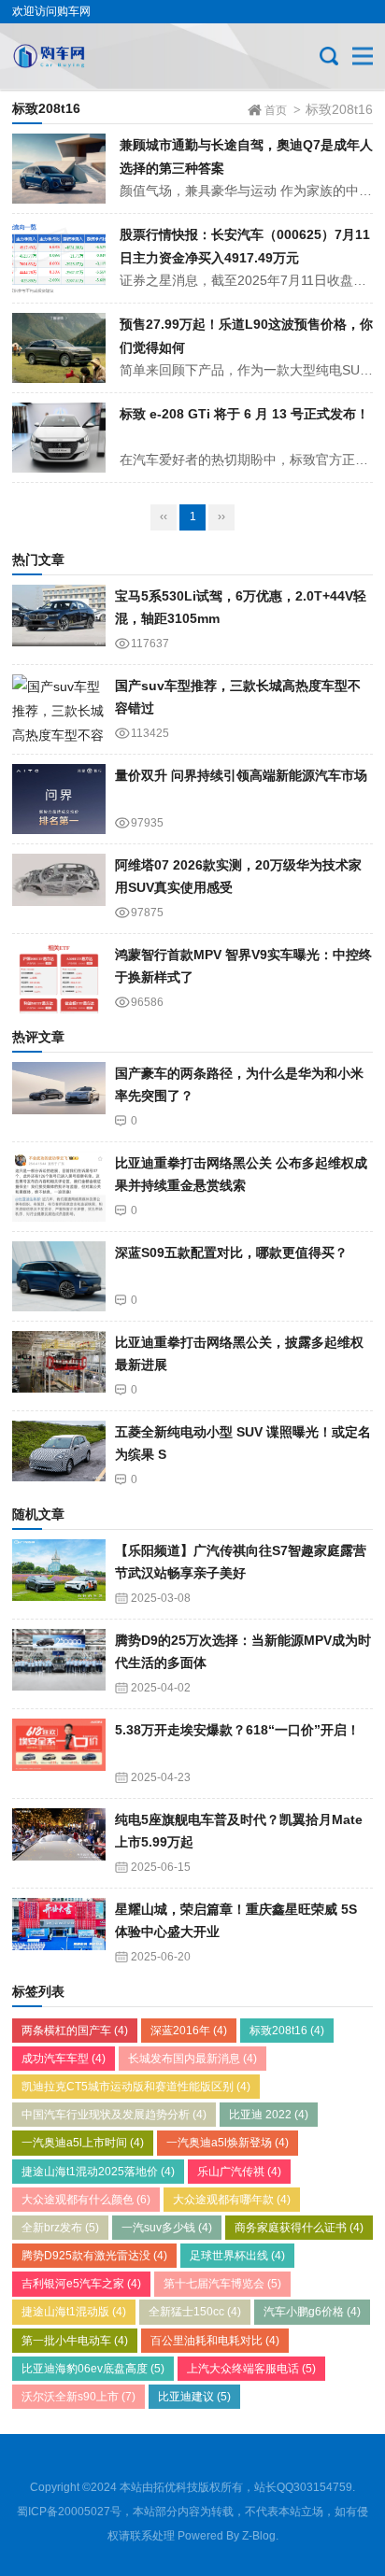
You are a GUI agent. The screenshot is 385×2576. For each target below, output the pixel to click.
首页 (276, 110)
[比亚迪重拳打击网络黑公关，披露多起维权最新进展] (59, 1366)
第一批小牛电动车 (75, 2341)
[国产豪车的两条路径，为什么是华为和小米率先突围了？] (59, 1097)
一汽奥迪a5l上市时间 (83, 2143)
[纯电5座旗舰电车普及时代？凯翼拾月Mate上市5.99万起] (59, 1843)
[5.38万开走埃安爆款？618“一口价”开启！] (59, 1754)
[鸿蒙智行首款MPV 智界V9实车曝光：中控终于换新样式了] (59, 978)
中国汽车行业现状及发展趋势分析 (114, 2115)
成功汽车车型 (64, 2059)
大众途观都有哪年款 (232, 2200)
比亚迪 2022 (269, 2115)
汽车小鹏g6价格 (312, 2312)
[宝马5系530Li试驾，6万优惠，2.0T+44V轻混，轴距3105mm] (59, 620)
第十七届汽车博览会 (222, 2284)
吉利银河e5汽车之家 (81, 2284)
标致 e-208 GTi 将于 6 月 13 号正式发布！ (244, 414)
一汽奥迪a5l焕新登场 (228, 2143)
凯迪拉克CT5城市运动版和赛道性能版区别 (136, 2087)
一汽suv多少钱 (167, 2228)
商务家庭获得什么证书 (299, 2228)
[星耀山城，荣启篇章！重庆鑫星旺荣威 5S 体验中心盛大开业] (59, 1933)
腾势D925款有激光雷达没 (94, 2256)
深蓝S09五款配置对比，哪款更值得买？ (231, 1253)
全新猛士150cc (195, 2312)
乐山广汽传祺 (239, 2172)
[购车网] (75, 56)
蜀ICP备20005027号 (69, 2512)
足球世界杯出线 (237, 2256)
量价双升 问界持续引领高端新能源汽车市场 (241, 775)
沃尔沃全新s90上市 (78, 2397)
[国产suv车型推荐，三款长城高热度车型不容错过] (59, 709)
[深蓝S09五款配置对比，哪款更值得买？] (59, 1276)
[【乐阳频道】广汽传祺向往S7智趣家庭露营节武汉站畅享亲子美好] (59, 1574)
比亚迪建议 (194, 2397)
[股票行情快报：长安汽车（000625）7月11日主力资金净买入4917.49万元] (59, 258)
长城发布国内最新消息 (192, 2059)
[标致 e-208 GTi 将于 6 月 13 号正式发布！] (59, 438)
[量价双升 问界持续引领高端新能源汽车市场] (59, 799)
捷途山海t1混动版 (74, 2312)
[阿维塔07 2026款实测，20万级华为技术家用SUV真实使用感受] (59, 889)
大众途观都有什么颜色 (86, 2200)
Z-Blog (259, 2536)
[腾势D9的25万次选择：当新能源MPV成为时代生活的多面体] (59, 1664)
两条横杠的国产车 (75, 2031)
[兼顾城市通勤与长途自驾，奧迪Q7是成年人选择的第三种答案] (59, 169)
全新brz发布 (60, 2228)
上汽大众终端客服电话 (251, 2369)
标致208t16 (287, 2031)
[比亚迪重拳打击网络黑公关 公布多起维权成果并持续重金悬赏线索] (59, 1187)
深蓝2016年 (189, 2031)
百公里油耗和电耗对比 (215, 2341)
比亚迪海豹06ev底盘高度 (93, 2369)
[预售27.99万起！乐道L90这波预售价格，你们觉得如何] (59, 348)
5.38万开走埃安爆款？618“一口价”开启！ (237, 1730)
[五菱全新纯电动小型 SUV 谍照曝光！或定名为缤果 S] (59, 1456)
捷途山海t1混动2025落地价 (98, 2172)
